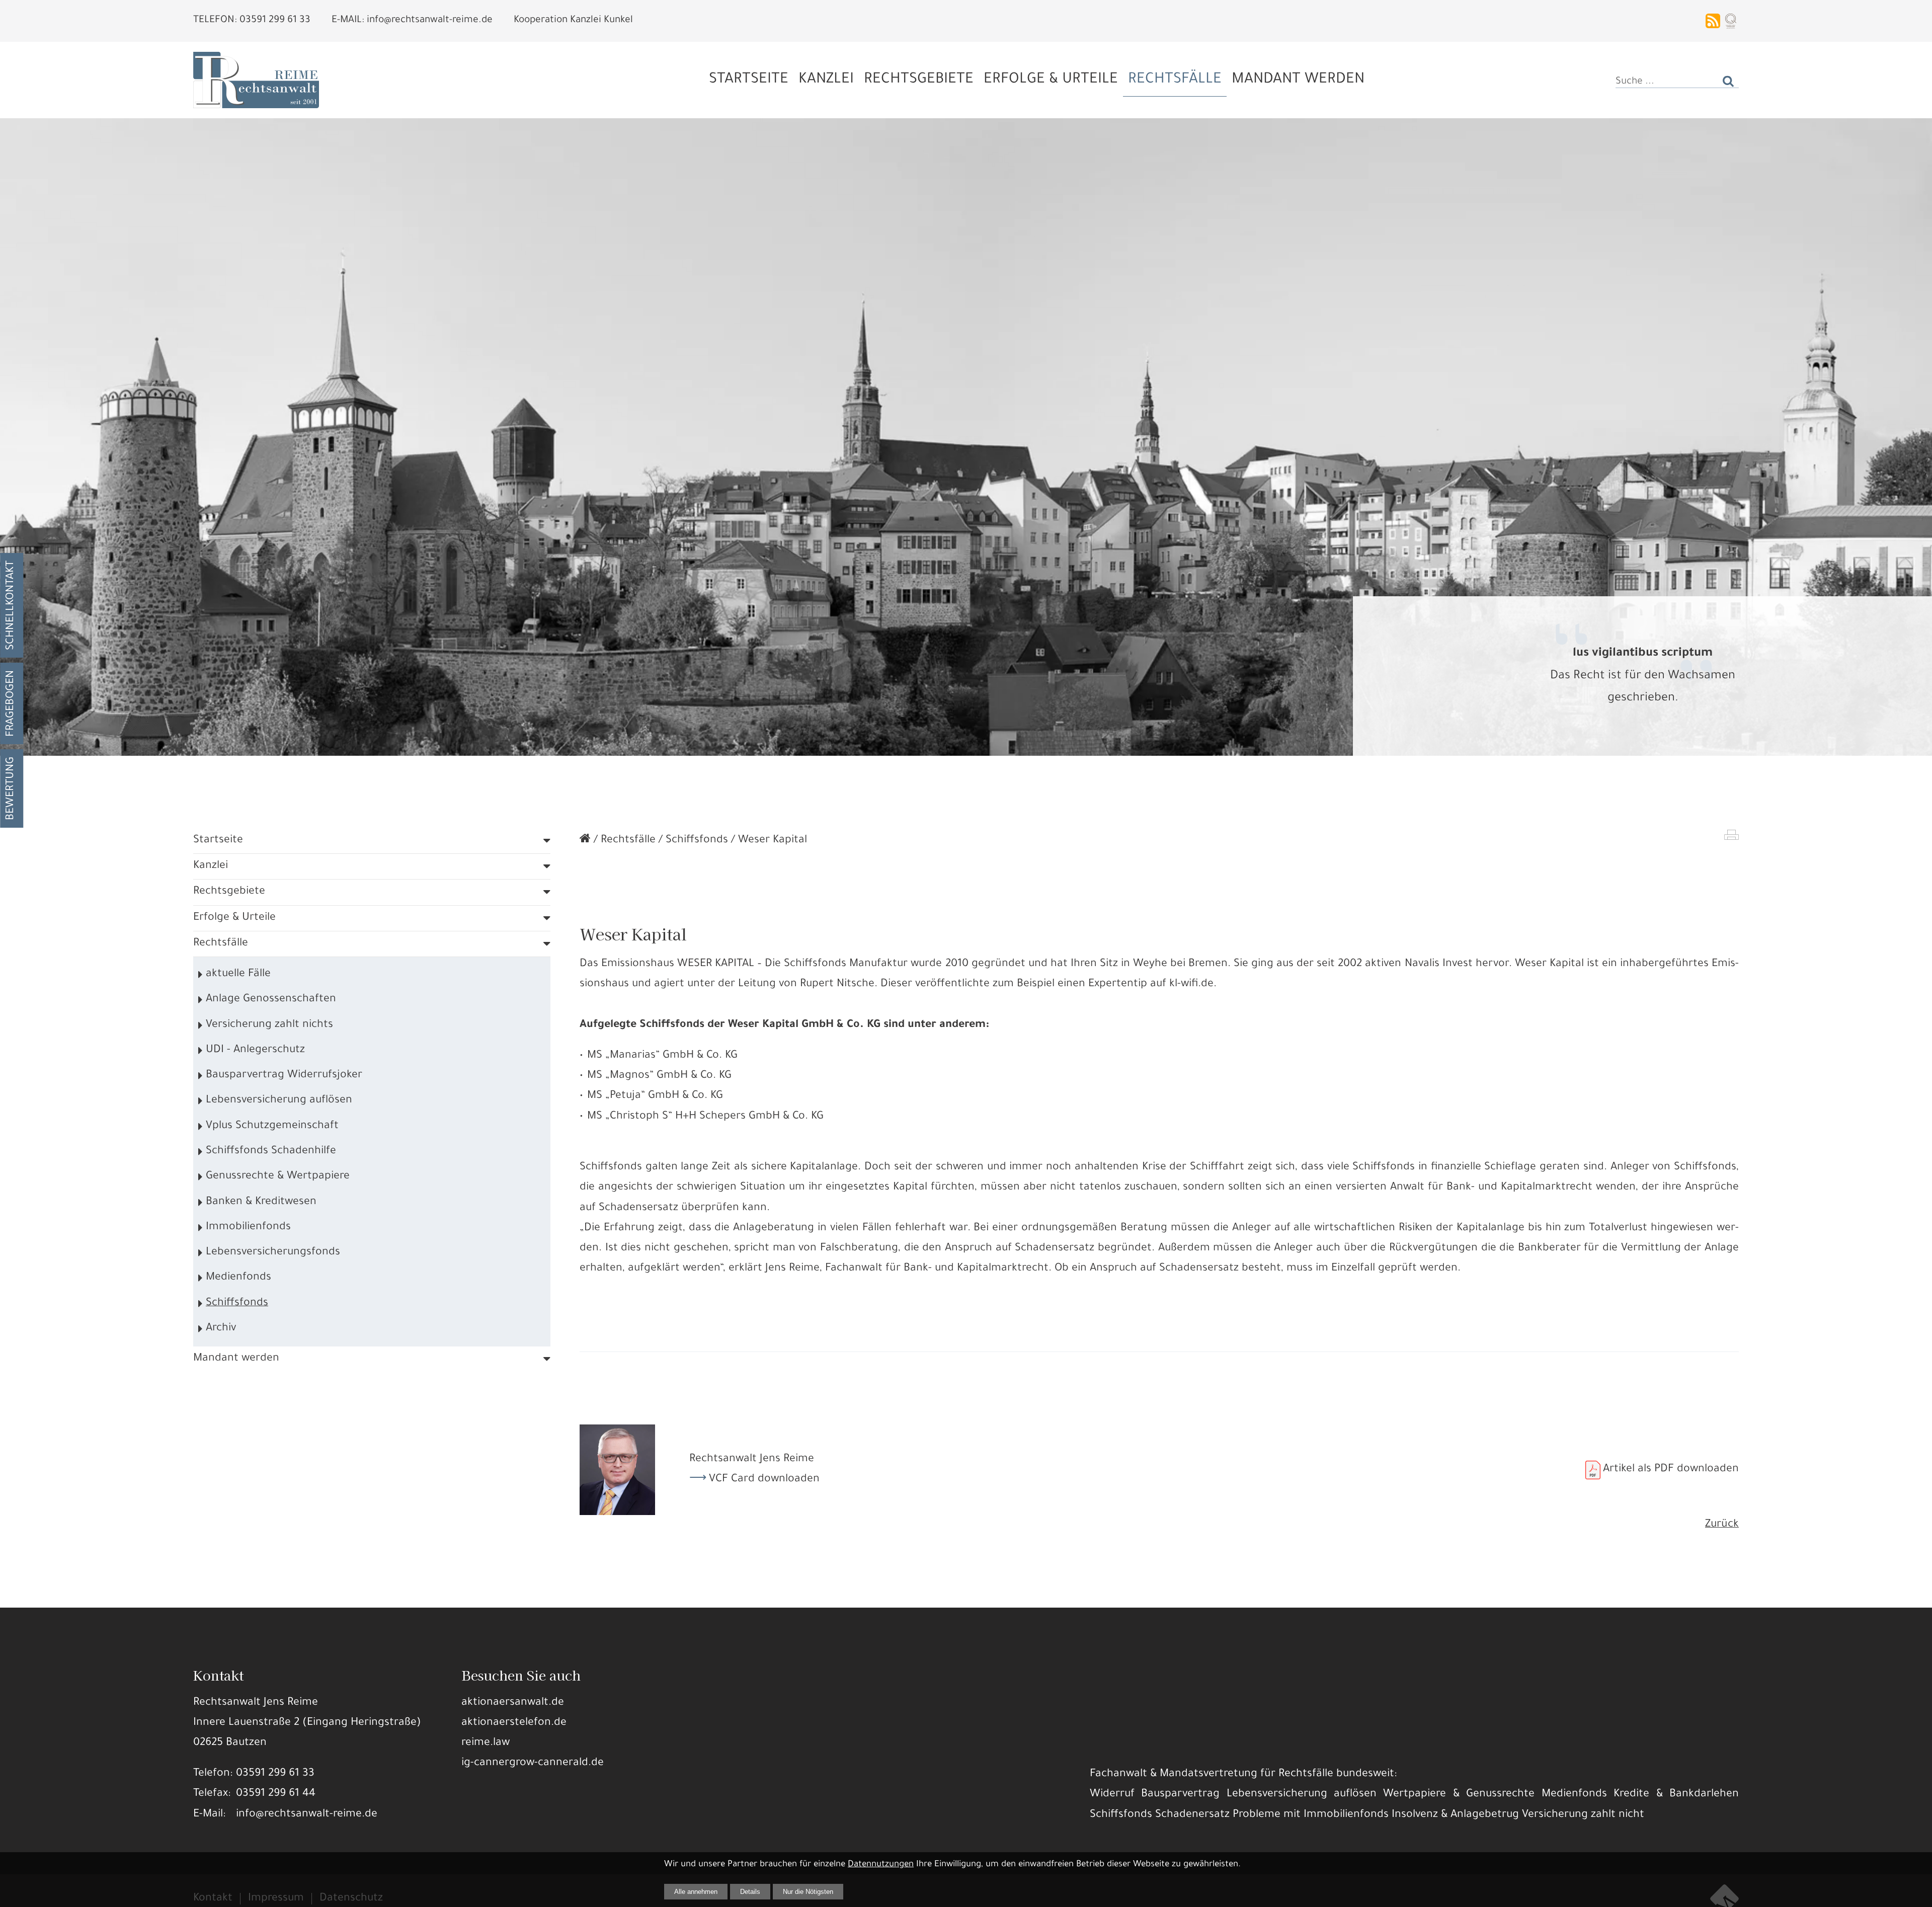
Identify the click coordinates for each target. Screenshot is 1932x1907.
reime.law (486, 1743)
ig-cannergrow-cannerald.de (533, 1763)
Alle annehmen (696, 1892)
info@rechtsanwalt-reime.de (307, 1815)
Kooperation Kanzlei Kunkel (573, 21)
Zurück (1722, 1525)
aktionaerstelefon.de (514, 1723)
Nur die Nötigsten (808, 1892)
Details (750, 1892)
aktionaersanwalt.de (513, 1703)
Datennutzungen (881, 1865)
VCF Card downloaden (764, 1480)
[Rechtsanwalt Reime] (585, 841)
